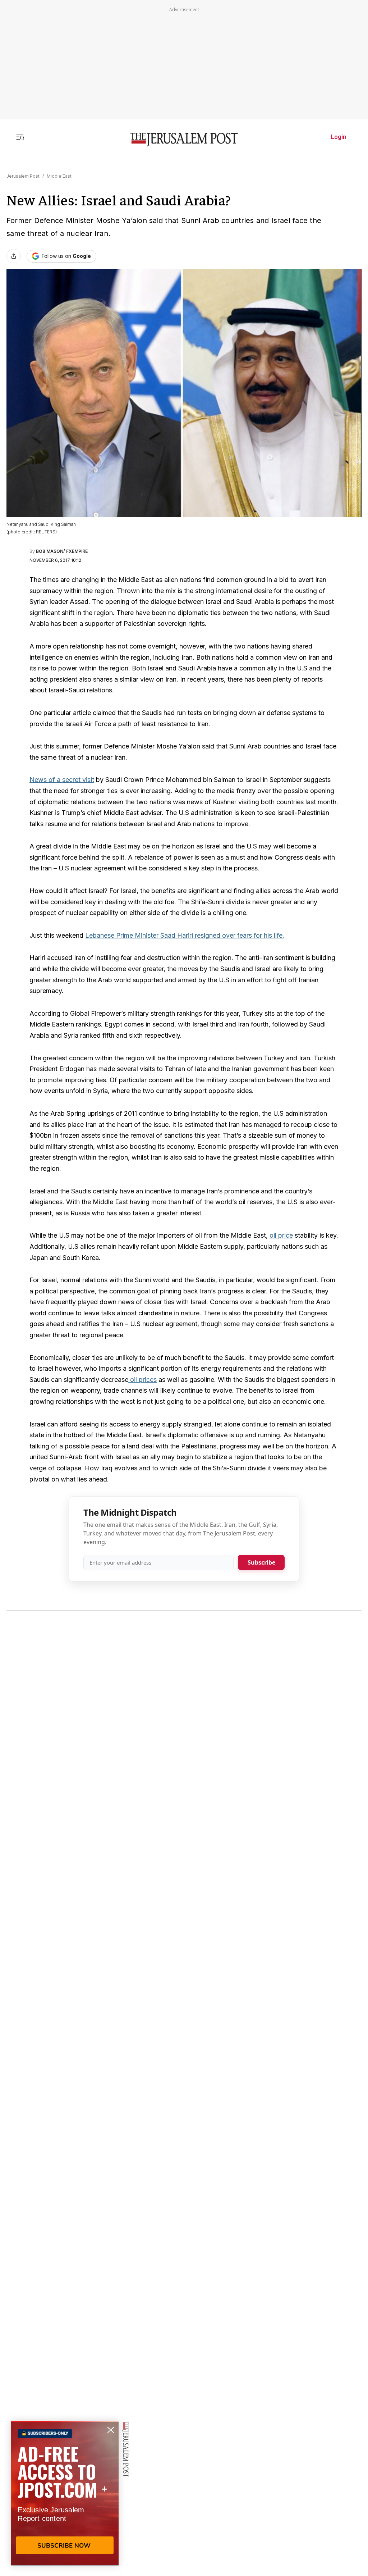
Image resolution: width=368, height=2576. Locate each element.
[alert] (65, 2493)
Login (339, 137)
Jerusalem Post (23, 176)
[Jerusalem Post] (184, 140)
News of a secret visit (62, 780)
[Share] (14, 256)
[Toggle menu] (20, 137)
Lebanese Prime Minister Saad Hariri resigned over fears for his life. (185, 935)
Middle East (59, 176)
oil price (281, 1235)
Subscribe (261, 1562)
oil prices (142, 1380)
